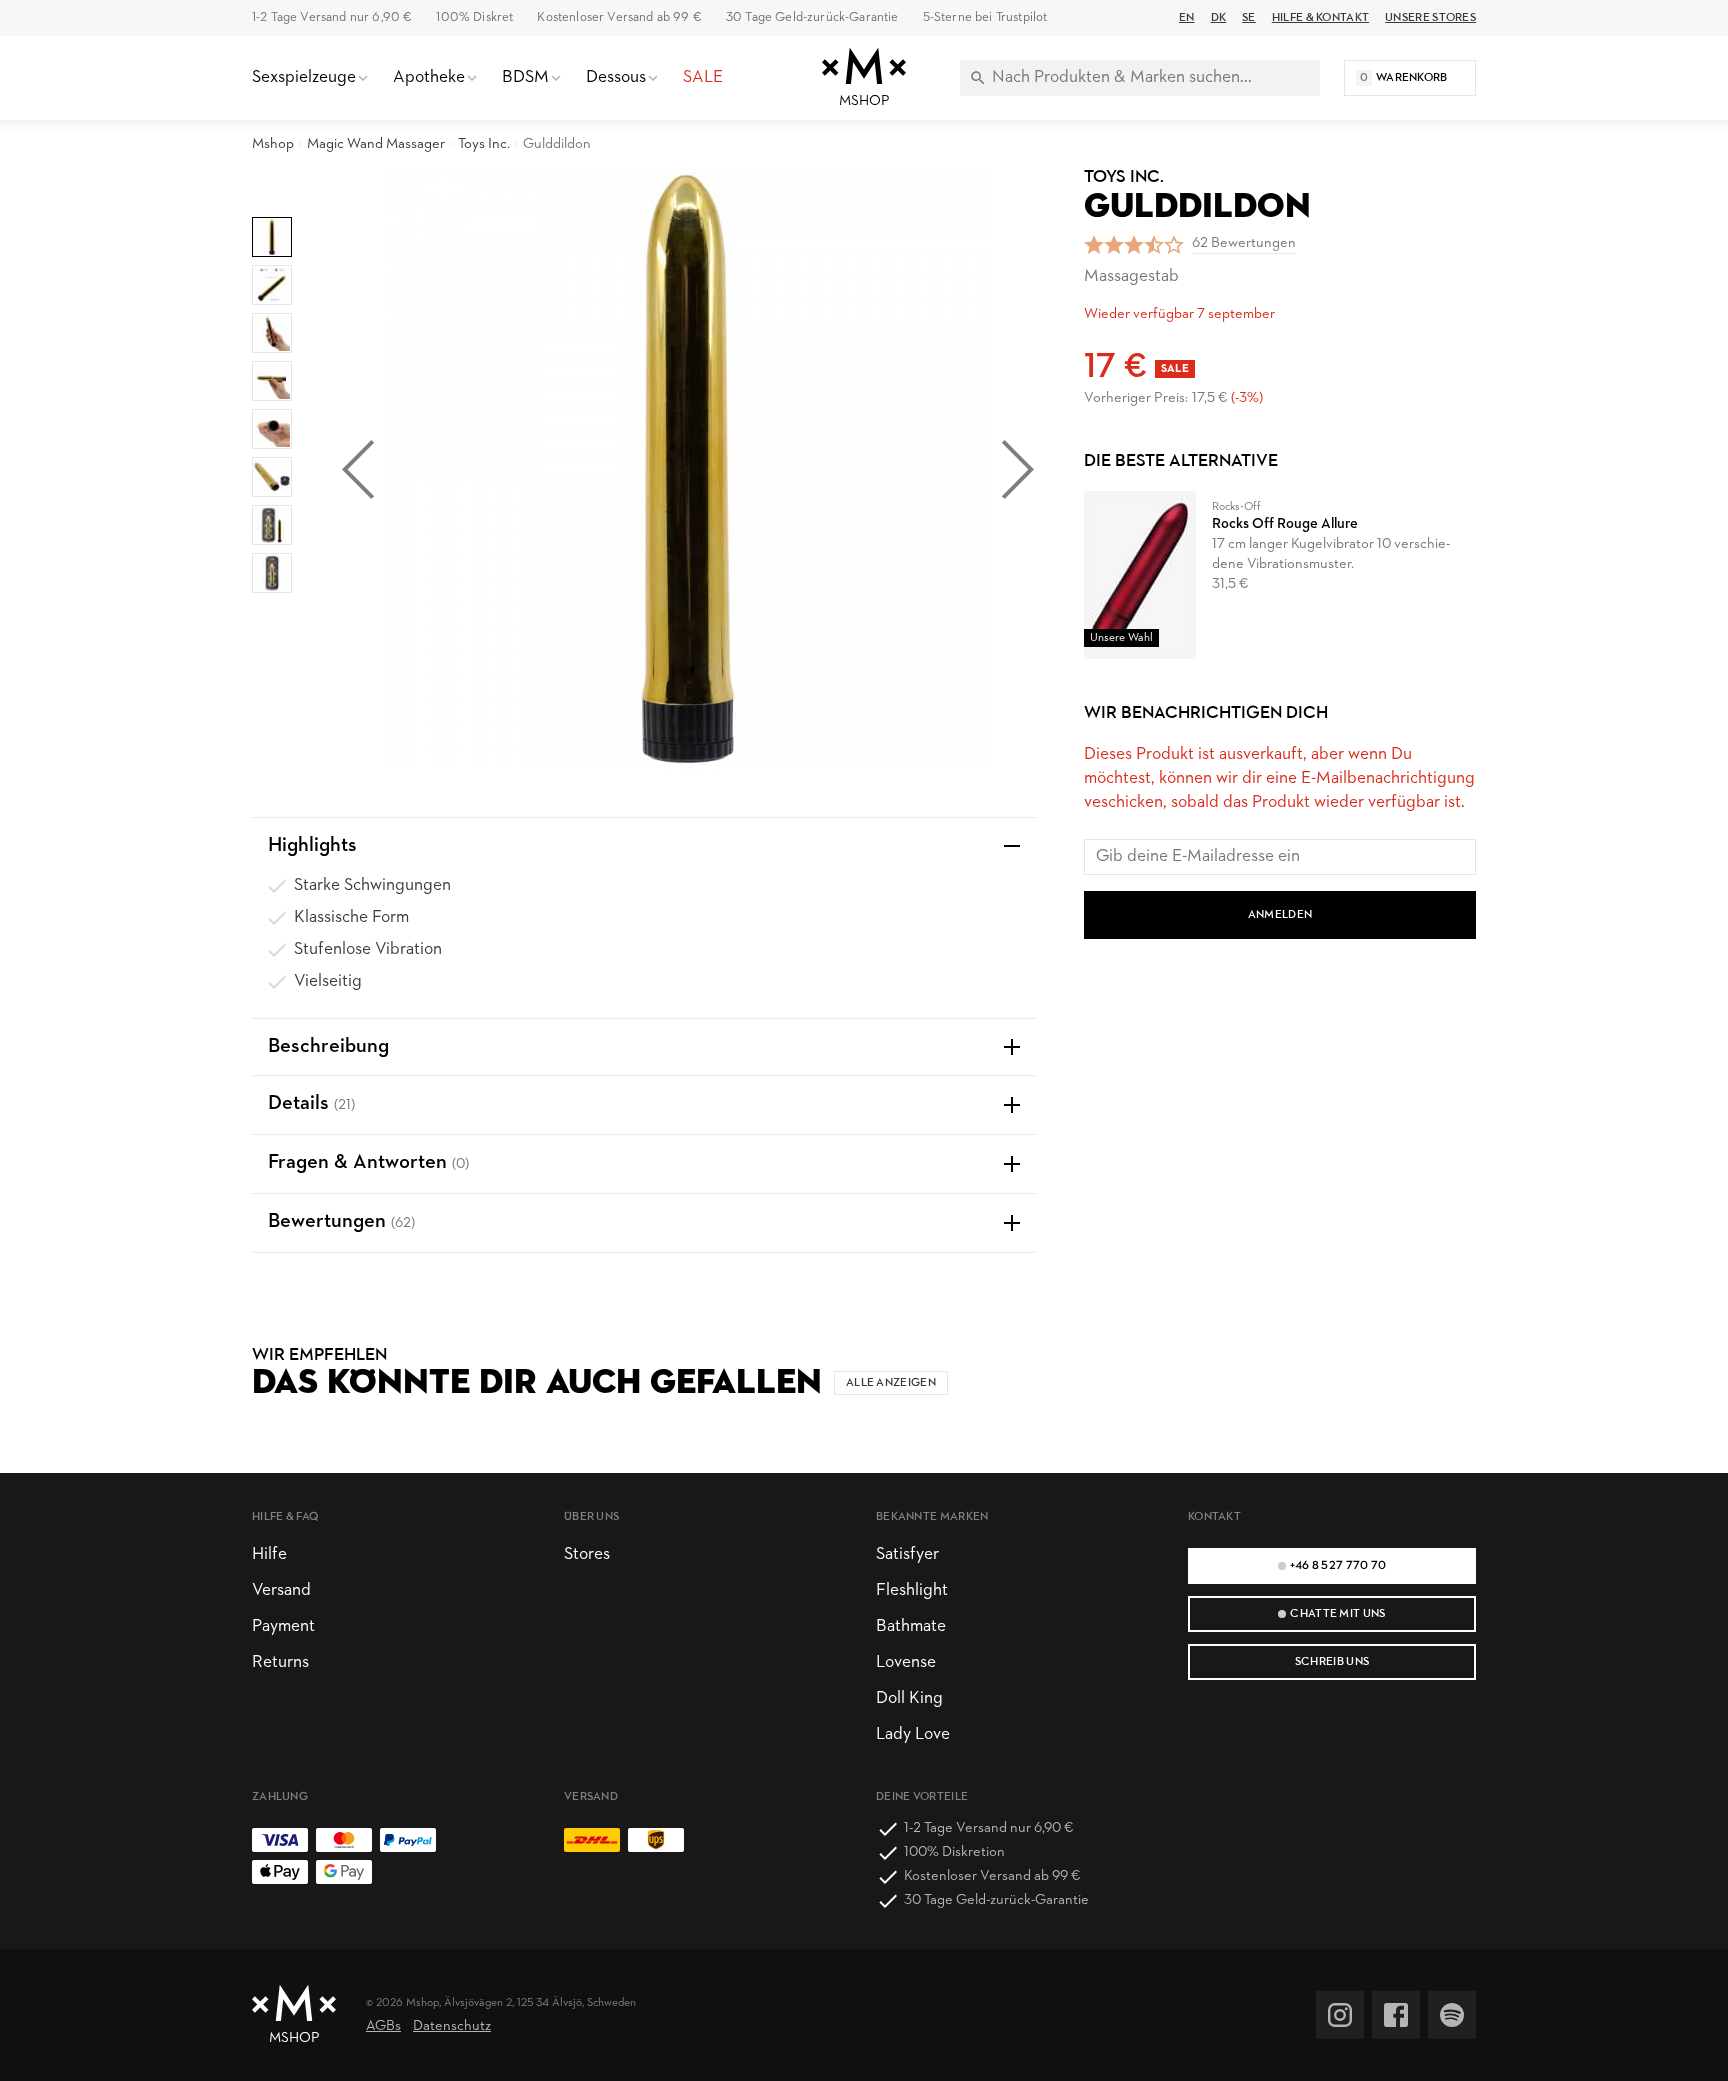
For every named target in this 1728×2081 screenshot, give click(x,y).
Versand (281, 1590)
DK (1219, 18)
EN (1187, 18)
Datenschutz (452, 2026)
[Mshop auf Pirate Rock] (1452, 2015)
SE (1249, 18)
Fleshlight (912, 1590)
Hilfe (269, 1554)
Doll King (909, 1698)
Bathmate (911, 1626)
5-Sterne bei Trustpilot (985, 17)
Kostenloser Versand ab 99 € (619, 17)
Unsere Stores (1430, 18)
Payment (283, 1626)
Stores (587, 1554)
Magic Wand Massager (376, 144)
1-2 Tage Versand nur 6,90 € (332, 17)
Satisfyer (907, 1554)
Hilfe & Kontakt (1320, 18)
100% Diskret (474, 17)
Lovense (906, 1662)
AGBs (383, 2026)
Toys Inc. (484, 144)
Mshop (273, 144)
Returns (280, 1662)
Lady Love (913, 1734)
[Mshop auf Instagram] (1340, 2015)
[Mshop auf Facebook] (1396, 2015)
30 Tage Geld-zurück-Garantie (812, 17)
